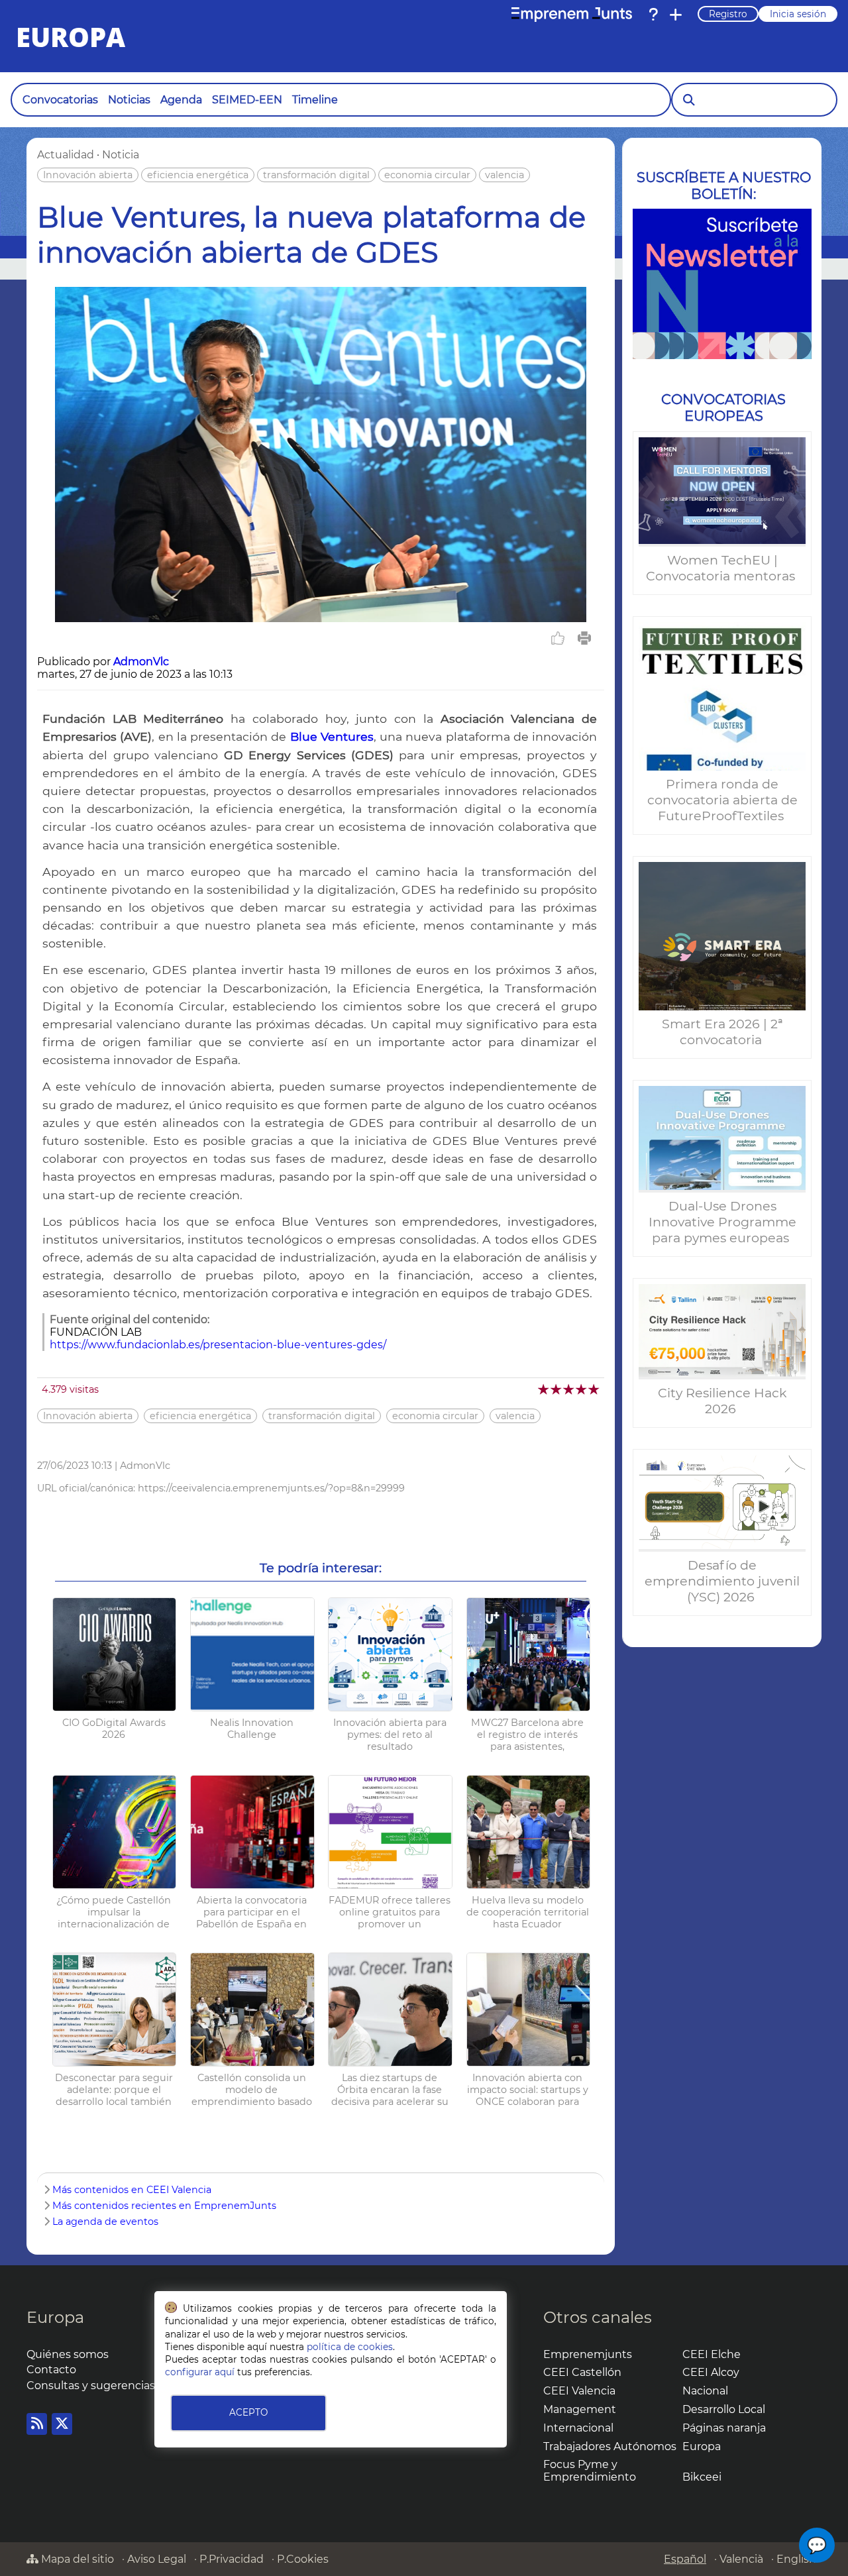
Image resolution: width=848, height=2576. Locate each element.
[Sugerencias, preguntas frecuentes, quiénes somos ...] (653, 15)
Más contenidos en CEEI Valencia (132, 2190)
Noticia (121, 155)
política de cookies (350, 2347)
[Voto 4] (582, 1389)
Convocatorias (60, 100)
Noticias (129, 100)
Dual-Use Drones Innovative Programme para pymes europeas (722, 1222)
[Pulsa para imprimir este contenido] (584, 638)
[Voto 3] (569, 1389)
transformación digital (316, 175)
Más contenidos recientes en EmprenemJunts (164, 2206)
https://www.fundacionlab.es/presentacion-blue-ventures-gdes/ (218, 1345)
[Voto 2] (557, 1389)
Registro (728, 14)
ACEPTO (248, 2412)
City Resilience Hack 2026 (722, 1401)
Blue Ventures (332, 736)
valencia (504, 175)
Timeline (315, 100)
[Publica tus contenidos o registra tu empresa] (676, 15)
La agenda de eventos (105, 2222)
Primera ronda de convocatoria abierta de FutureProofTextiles (722, 800)
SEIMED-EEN (247, 100)
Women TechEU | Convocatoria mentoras (722, 568)
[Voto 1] (544, 1389)
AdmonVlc (141, 662)
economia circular (427, 175)
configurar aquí (200, 2372)
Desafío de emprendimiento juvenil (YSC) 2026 (722, 1581)
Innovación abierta (88, 175)
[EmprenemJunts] (572, 15)
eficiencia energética (198, 175)
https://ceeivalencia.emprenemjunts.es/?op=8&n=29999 (271, 1488)
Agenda (181, 100)
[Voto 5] (595, 1389)
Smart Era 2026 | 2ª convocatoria (722, 1032)
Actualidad (66, 155)
